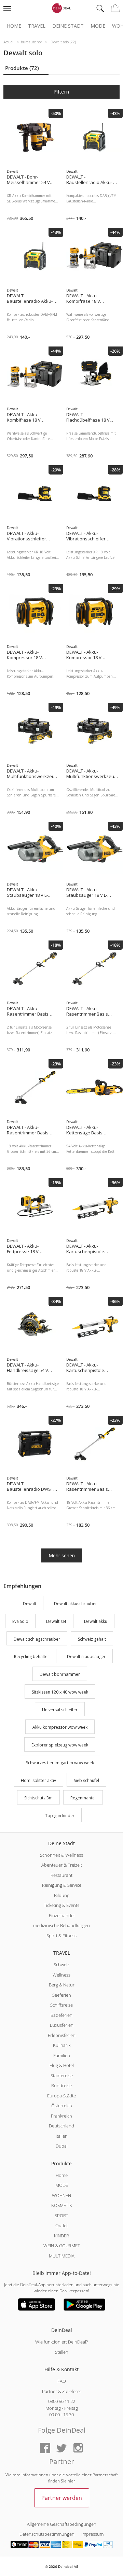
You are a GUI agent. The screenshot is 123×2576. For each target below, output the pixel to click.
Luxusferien (62, 2025)
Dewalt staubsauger (86, 1657)
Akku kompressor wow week (60, 1728)
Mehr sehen (62, 1555)
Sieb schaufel (86, 1780)
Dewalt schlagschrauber (37, 1639)
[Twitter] (61, 2448)
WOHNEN (61, 2195)
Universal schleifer (60, 1710)
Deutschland (61, 2126)
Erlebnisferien (62, 2035)
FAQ (62, 2381)
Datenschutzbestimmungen (47, 2534)
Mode (98, 26)
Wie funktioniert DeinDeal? (61, 2342)
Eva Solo (20, 1621)
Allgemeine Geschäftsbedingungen (62, 2524)
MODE (62, 2185)
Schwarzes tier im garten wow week (60, 1763)
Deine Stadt (68, 26)
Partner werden (62, 2498)
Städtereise (62, 2076)
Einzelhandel (62, 1915)
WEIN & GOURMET (62, 2246)
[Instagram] (78, 2448)
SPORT (61, 2216)
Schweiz (61, 1965)
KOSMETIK (62, 2205)
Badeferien (61, 2015)
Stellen (62, 2352)
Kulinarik (62, 2045)
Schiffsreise (61, 2005)
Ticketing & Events (61, 1905)
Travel (37, 26)
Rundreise (61, 2085)
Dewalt (30, 1604)
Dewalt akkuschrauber (76, 1604)
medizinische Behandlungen (61, 1925)
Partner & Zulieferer (62, 2391)
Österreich (62, 2106)
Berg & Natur (62, 1985)
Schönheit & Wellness (61, 1855)
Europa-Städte (61, 2096)
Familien (62, 2055)
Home (14, 26)
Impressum (92, 2534)
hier (71, 2481)
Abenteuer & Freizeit (62, 1865)
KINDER (61, 2236)
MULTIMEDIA (62, 2256)
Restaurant (61, 1875)
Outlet (61, 2225)
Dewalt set (56, 1621)
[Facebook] (45, 2448)
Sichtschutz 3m (38, 1798)
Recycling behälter (32, 1657)
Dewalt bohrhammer (60, 1674)
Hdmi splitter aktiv (38, 1780)
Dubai (62, 2146)
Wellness (61, 1975)
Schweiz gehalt (92, 1639)
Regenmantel (83, 1798)
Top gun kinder (60, 1816)
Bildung (62, 1895)
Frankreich (61, 2116)
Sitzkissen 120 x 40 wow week (60, 1692)
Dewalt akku (96, 1621)
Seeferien (62, 1995)
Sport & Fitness (61, 1936)
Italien (62, 2136)
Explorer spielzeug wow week (60, 1745)
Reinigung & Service (62, 1885)
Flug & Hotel (62, 2065)
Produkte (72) (22, 68)
